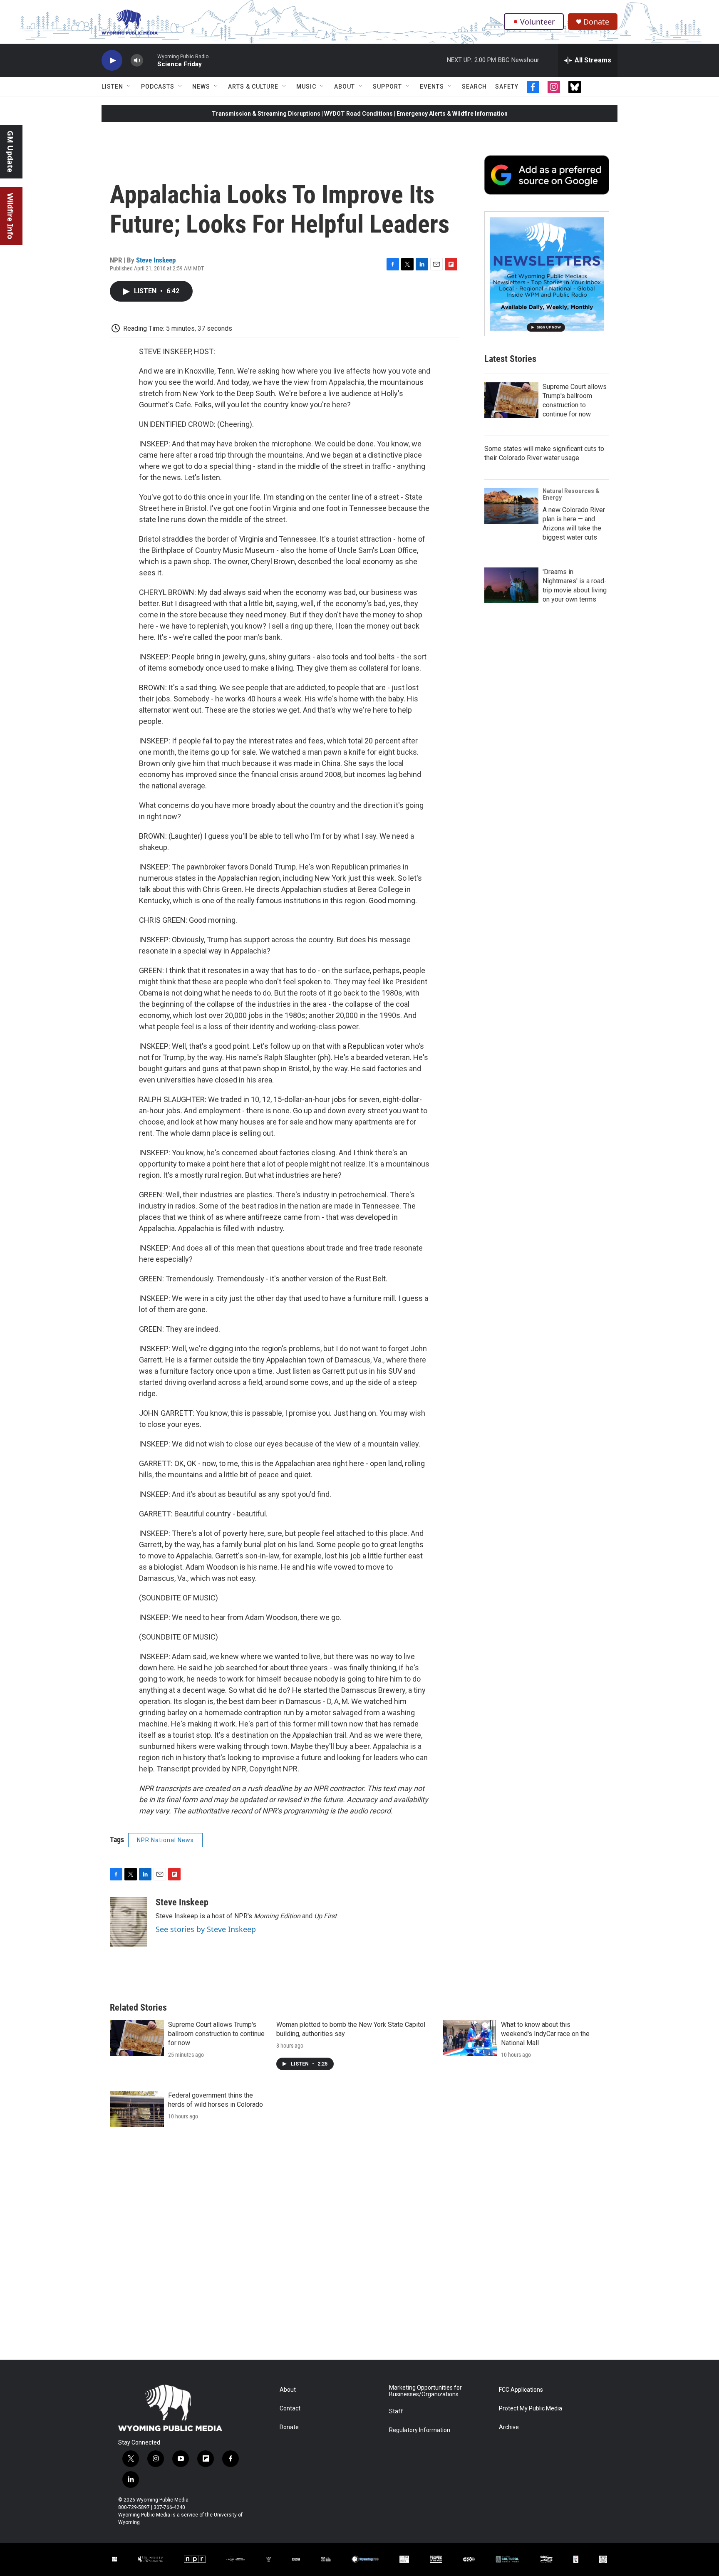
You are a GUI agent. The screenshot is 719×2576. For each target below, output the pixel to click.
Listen (112, 87)
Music (306, 87)
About (345, 87)
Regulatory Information (420, 2430)
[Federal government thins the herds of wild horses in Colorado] (137, 2109)
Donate (596, 22)
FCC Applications (521, 2390)
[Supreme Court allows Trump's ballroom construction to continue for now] (511, 400)
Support (387, 87)
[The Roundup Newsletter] (547, 274)
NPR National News (165, 1840)
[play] (112, 61)
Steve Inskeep (156, 260)
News (201, 87)
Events (432, 87)
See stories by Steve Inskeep (206, 1929)
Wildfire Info (10, 216)
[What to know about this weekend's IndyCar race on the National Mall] (470, 2038)
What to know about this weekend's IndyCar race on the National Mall (545, 2034)
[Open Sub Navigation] (129, 87)
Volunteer (537, 22)
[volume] (137, 61)
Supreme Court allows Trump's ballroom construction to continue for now (216, 2034)
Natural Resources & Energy (571, 494)
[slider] (150, 60)
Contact (290, 2409)
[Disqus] (359, 2247)
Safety (507, 87)
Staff (396, 2411)
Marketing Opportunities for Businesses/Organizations (425, 2391)
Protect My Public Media (531, 2409)
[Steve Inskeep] (129, 1922)
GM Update (10, 152)
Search (474, 87)
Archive (509, 2427)
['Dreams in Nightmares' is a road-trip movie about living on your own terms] (511, 585)
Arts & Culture (253, 87)
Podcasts (158, 87)
